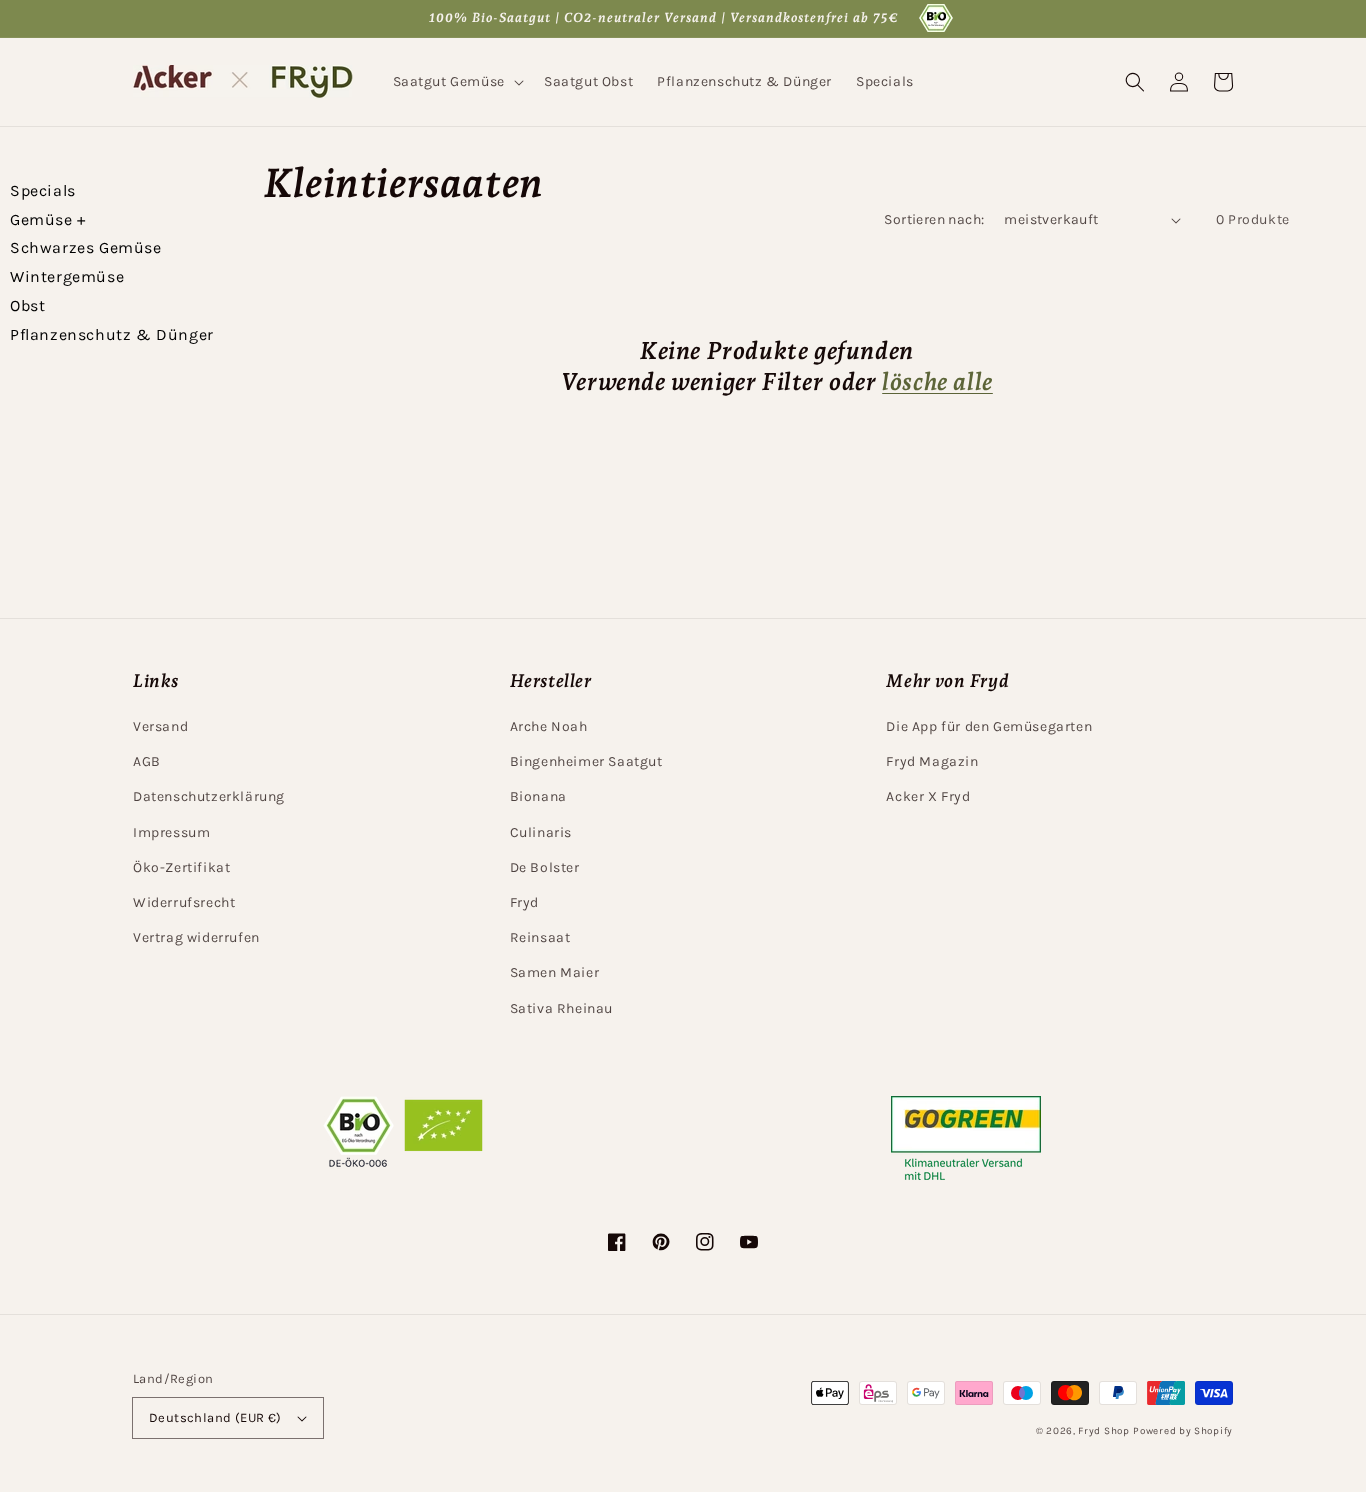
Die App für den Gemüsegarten (989, 726)
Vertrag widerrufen (196, 937)
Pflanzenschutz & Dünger (112, 334)
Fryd (524, 902)
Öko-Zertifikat (181, 867)
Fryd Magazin (932, 761)
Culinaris (541, 832)
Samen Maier (555, 972)
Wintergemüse (67, 276)
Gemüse (48, 219)
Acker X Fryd (928, 796)
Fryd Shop (1103, 1431)
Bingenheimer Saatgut (586, 761)
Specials (43, 190)
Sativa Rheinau (561, 1008)
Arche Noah (549, 726)
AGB (147, 761)
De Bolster (545, 867)
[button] (456, 82)
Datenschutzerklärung (209, 796)
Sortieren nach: (934, 219)
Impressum (171, 832)
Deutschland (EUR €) (215, 1417)
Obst (27, 305)
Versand (160, 726)
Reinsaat (540, 937)
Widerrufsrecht (184, 902)
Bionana (538, 796)
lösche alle (937, 381)
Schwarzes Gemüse (86, 247)
